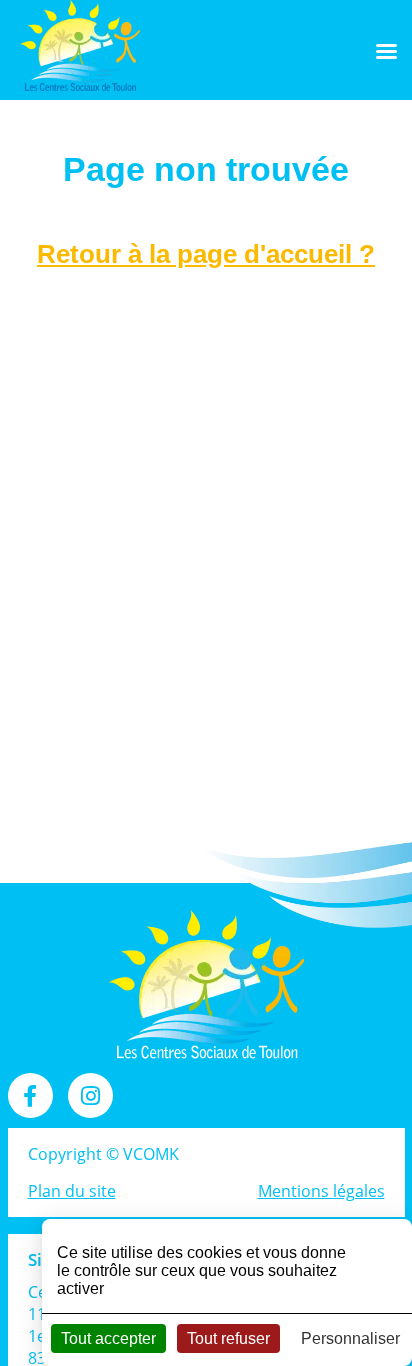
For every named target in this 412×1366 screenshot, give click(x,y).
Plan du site (72, 1191)
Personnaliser (350, 1338)
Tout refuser (228, 1338)
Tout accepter (108, 1338)
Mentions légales (321, 1191)
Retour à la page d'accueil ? (206, 254)
